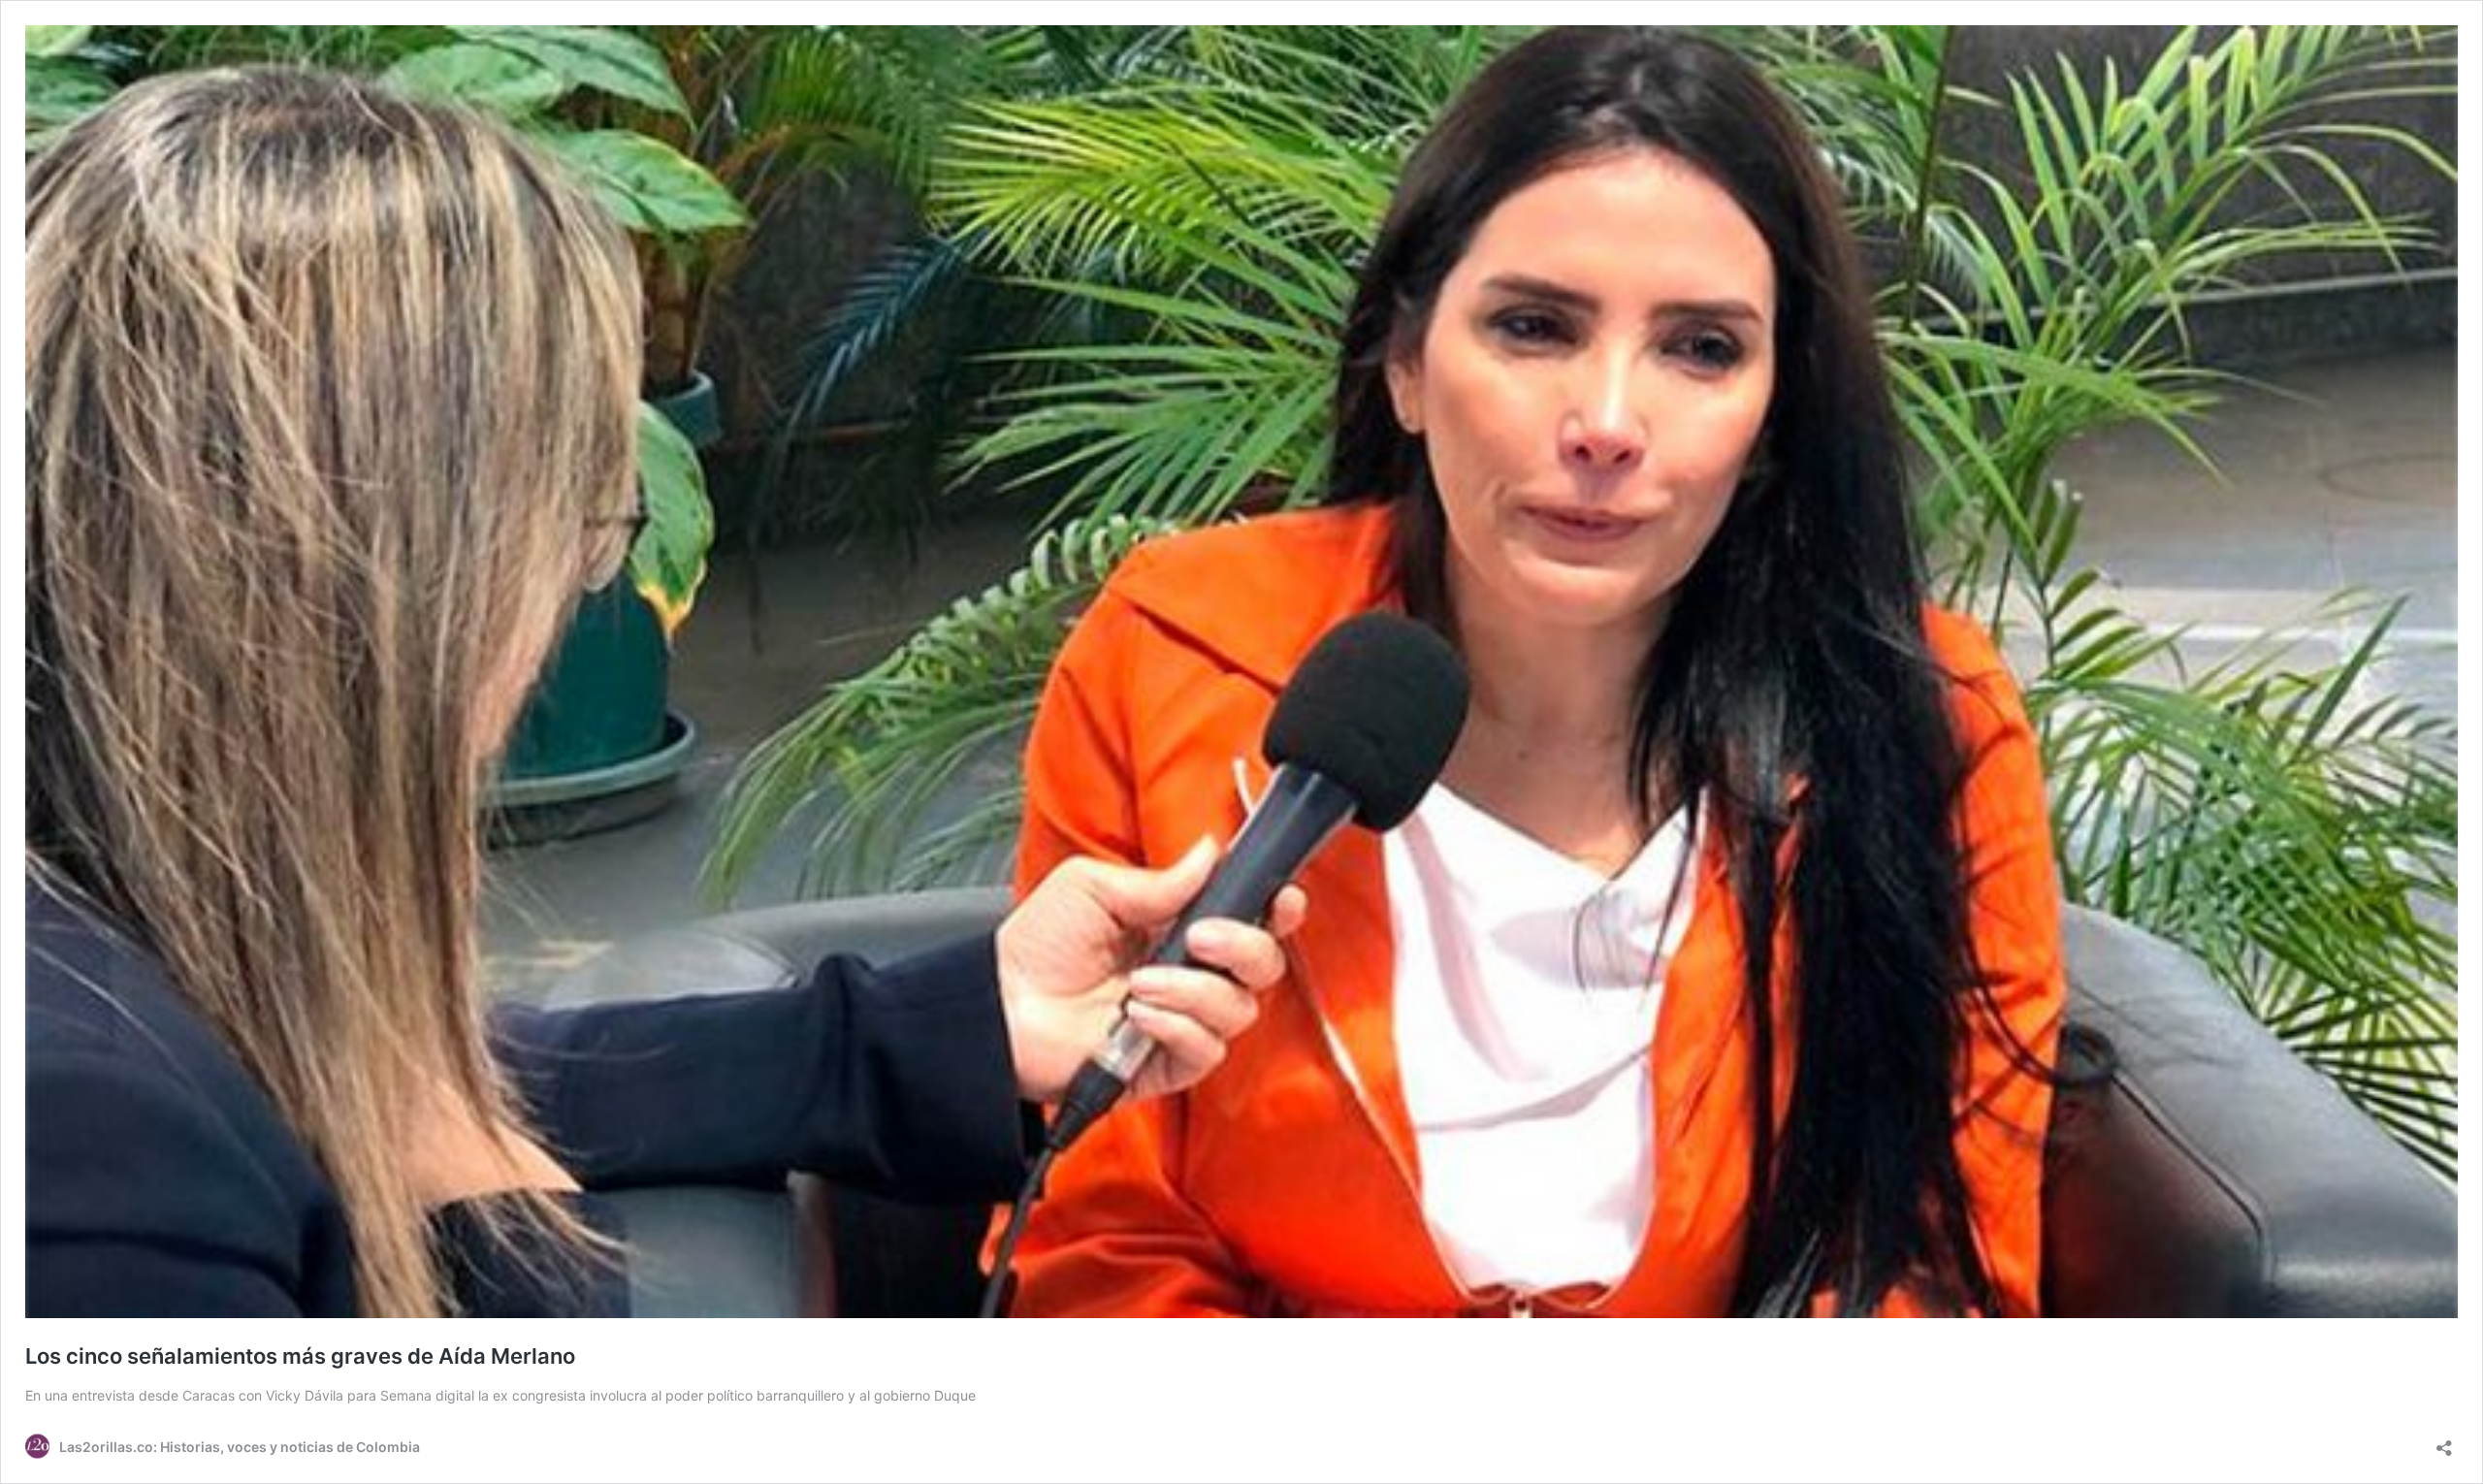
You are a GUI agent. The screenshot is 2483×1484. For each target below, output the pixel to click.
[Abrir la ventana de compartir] (2444, 1442)
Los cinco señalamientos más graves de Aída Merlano (300, 1356)
